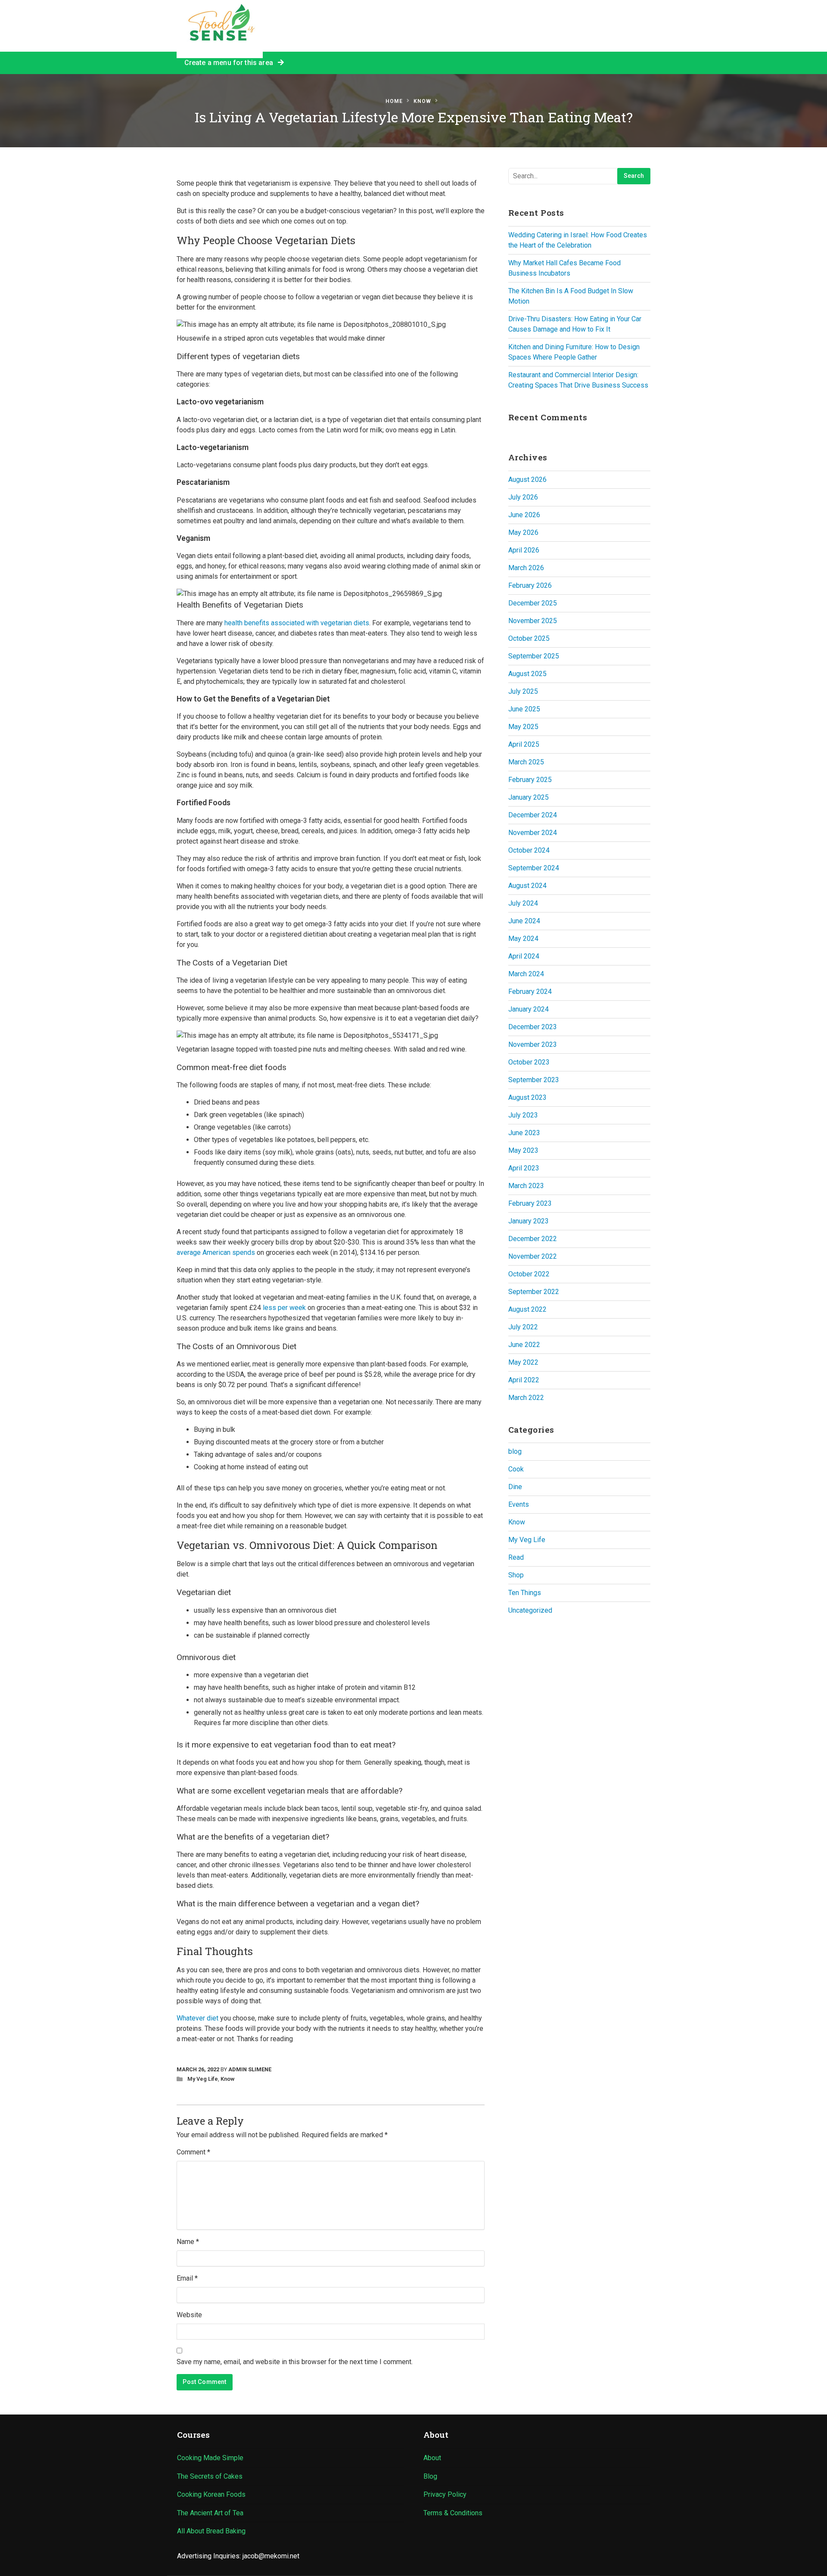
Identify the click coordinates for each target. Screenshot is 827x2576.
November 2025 (533, 621)
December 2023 (533, 1027)
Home (394, 101)
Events (519, 1504)
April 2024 (524, 956)
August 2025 (527, 674)
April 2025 (524, 744)
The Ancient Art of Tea (210, 2513)
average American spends (216, 1252)
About (432, 2458)
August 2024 (527, 886)
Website (189, 2315)
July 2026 (523, 497)
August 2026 (527, 480)
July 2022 (523, 1327)
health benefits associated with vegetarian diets (297, 623)
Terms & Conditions (453, 2513)
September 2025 (534, 656)
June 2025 (524, 709)
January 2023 (529, 1221)
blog (515, 1451)
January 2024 (529, 1009)
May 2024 (523, 939)
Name (188, 2242)
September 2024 (534, 868)
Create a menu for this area (231, 63)
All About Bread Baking (211, 2531)
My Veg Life (203, 2079)
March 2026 (526, 568)
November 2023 (533, 1044)
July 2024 (523, 903)
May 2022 (523, 1362)
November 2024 (533, 833)
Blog (430, 2476)
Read (516, 1557)
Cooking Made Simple (210, 2458)
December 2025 (533, 603)
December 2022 (533, 1239)
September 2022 (534, 1292)
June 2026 (524, 515)
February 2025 (530, 780)
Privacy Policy (445, 2494)
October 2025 (529, 638)
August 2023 (527, 1097)
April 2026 (524, 550)
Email (187, 2278)
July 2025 (523, 691)
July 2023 (523, 1115)
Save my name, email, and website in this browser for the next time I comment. (295, 2362)
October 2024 (529, 850)
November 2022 (533, 1256)
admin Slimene (250, 2069)
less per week (284, 1308)
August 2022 (527, 1309)
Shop (516, 1575)
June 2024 (524, 921)
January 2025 (529, 797)
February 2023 (530, 1203)
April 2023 (524, 1168)
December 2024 (533, 815)
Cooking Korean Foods (211, 2494)
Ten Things (525, 1593)
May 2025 (523, 727)
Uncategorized (530, 1610)
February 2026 (530, 585)
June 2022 (524, 1345)
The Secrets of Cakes (210, 2476)
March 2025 (526, 762)
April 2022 (524, 1380)
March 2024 (526, 974)
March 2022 (526, 1398)
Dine (515, 1487)
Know (422, 101)
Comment (193, 2152)
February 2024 (530, 992)
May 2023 (523, 1150)
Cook (516, 1469)
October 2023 (529, 1062)
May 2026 (523, 532)
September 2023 (534, 1080)
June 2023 (524, 1133)
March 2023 (526, 1186)
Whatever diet (197, 2018)
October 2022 (529, 1274)
